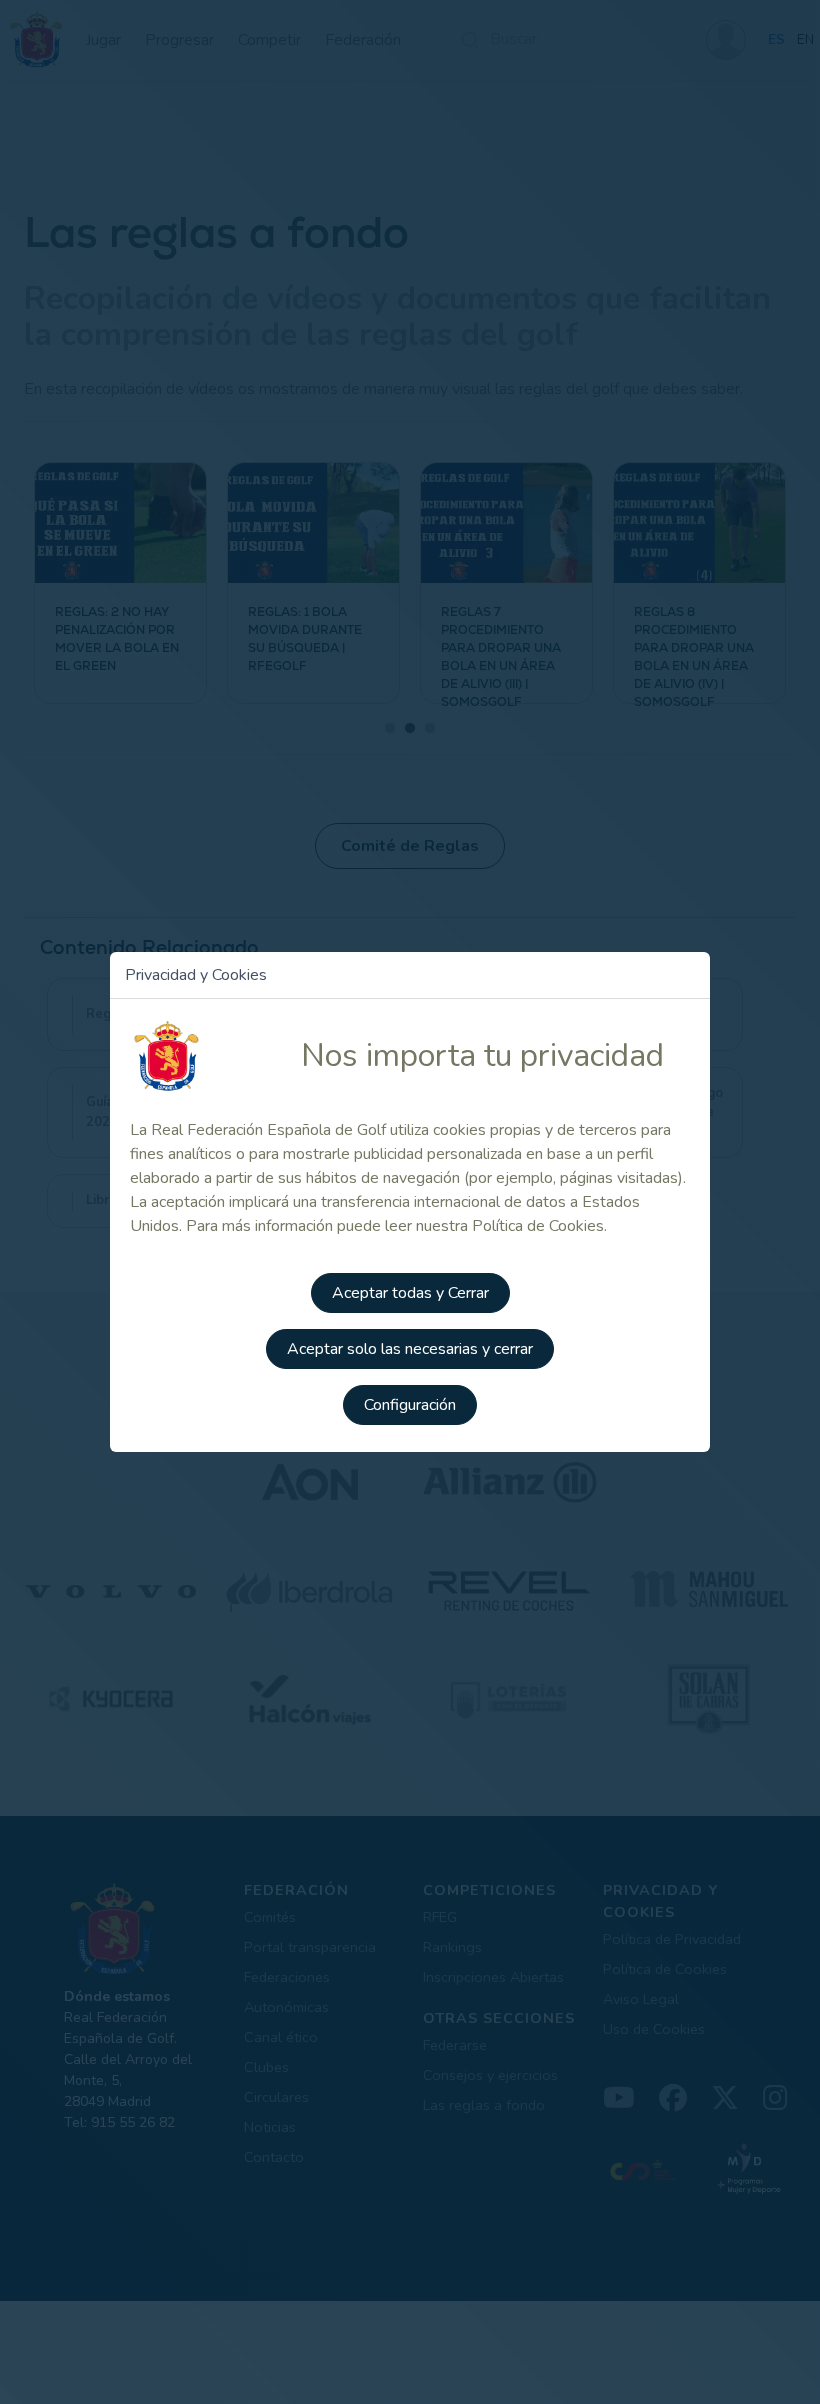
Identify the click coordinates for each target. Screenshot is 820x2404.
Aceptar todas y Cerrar (410, 1293)
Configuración (410, 1405)
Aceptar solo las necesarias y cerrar (410, 1349)
